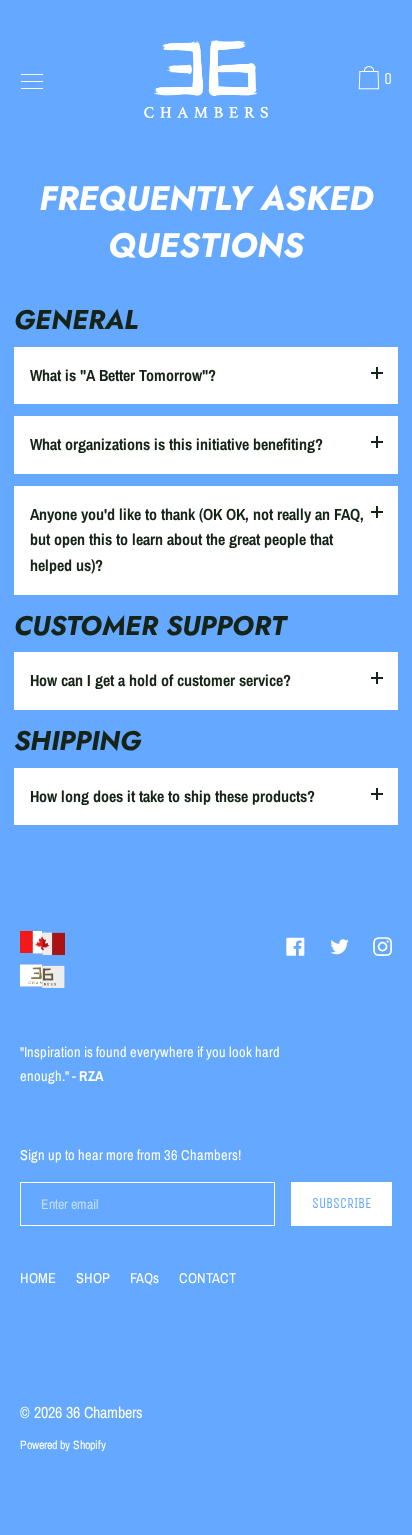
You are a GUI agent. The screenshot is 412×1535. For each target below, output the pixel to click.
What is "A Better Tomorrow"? (123, 375)
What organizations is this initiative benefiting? (176, 444)
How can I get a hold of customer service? (160, 680)
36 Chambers (104, 1412)
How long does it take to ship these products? (172, 796)
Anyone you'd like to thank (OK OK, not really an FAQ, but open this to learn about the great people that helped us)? (197, 539)
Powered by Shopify (63, 1445)
